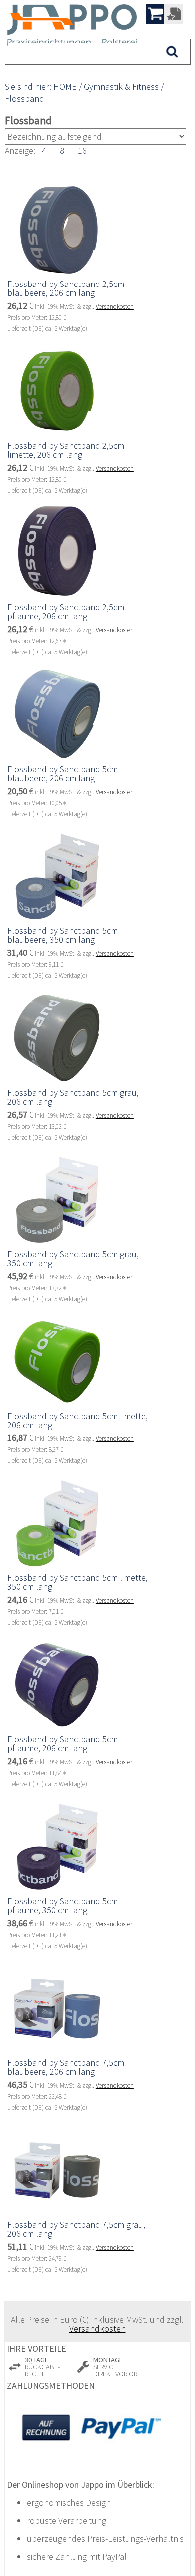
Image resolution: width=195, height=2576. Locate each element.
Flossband (25, 99)
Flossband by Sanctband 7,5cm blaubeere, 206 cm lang (66, 2067)
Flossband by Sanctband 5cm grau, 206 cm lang (73, 1097)
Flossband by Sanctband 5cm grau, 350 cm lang (73, 1259)
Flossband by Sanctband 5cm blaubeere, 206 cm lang (63, 773)
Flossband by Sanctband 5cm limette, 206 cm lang (78, 1420)
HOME (65, 87)
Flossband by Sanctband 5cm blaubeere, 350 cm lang (63, 935)
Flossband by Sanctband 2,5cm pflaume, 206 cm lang (66, 612)
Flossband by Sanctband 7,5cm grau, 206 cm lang (76, 2229)
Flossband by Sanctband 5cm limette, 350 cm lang (78, 1582)
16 (82, 150)
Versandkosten (115, 307)
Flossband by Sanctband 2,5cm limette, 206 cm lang (66, 450)
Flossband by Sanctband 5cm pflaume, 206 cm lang (63, 1744)
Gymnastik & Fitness (121, 87)
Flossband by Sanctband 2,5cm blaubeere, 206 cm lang (66, 288)
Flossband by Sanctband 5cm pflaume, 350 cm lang (63, 1905)
